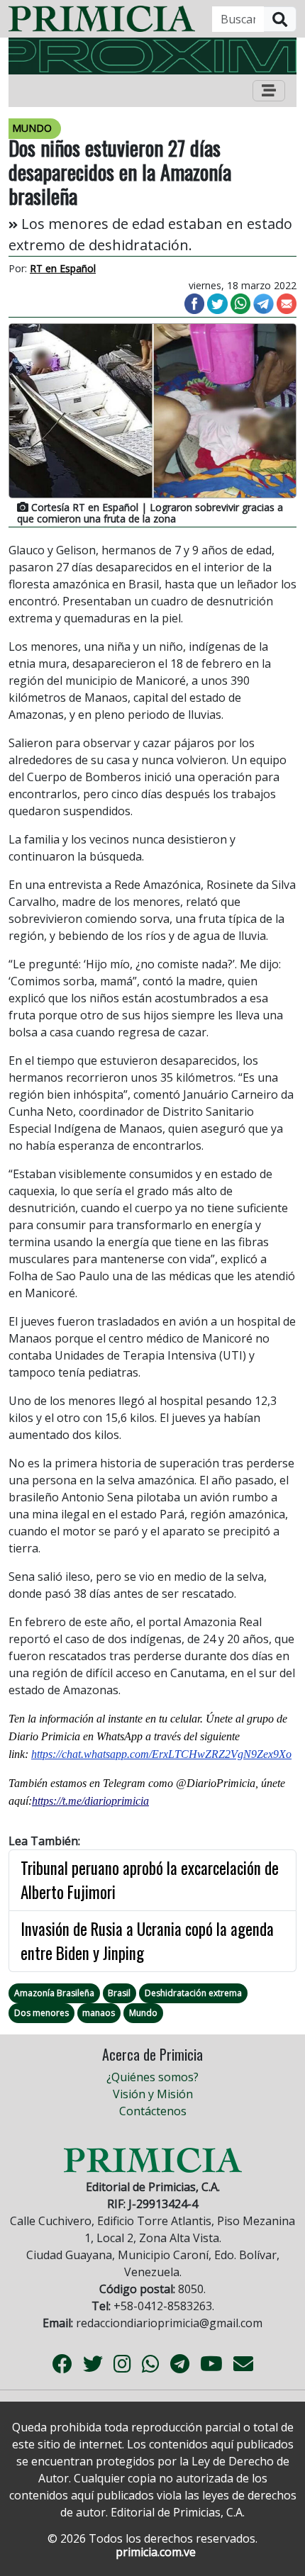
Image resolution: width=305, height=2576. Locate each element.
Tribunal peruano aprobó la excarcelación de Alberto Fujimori (150, 1880)
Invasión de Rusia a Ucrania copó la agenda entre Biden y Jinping (147, 1941)
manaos (99, 2013)
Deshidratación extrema (193, 1993)
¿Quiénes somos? (152, 2077)
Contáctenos (153, 2111)
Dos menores (41, 2013)
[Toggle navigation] (269, 91)
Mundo (143, 2013)
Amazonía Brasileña (54, 1993)
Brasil (119, 1993)
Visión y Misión (153, 2094)
